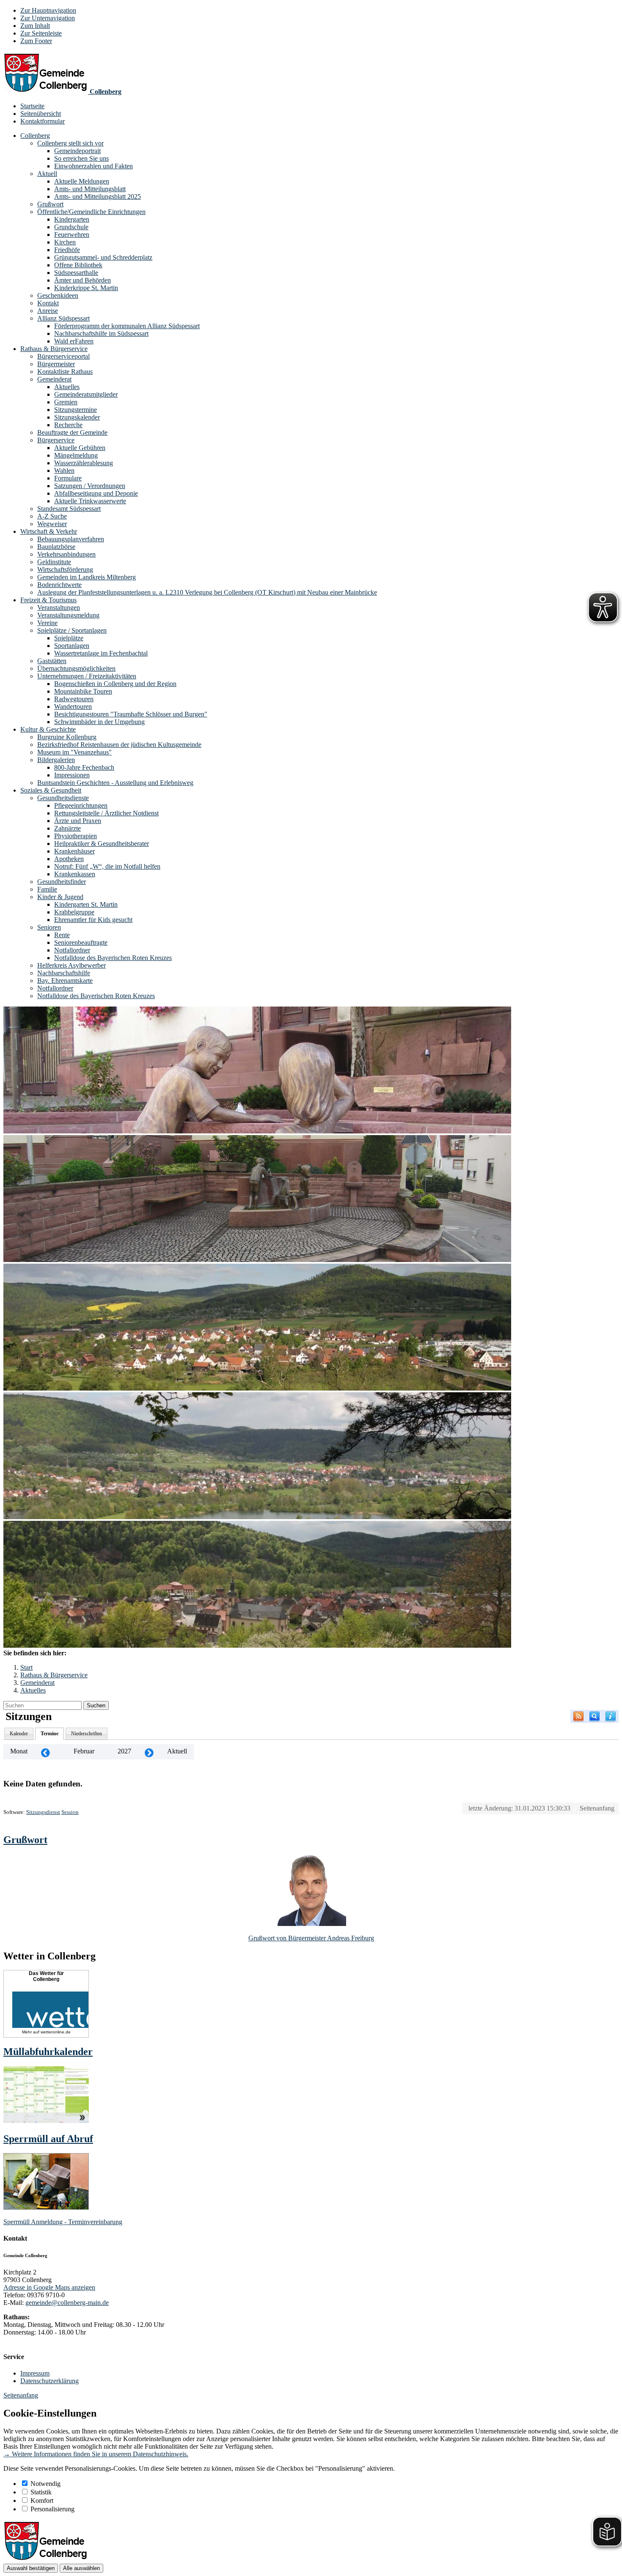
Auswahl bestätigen (31, 2568)
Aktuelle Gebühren (80, 448)
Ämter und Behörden (83, 280)
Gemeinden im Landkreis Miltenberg (87, 577)
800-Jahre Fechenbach (84, 767)
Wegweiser (52, 524)
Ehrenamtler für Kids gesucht (93, 920)
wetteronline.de (56, 2032)
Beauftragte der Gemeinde (72, 432)
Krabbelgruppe (74, 912)
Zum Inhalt (35, 26)
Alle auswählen (81, 2568)
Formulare (68, 478)
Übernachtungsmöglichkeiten (76, 668)
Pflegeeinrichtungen (81, 805)
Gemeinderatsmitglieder (86, 394)
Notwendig (45, 2484)
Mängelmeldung (76, 455)
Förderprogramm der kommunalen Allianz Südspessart (127, 326)
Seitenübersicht (41, 114)
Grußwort (50, 204)
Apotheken (69, 859)
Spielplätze (69, 638)
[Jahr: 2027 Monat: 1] (45, 1752)
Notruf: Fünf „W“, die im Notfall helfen (107, 866)
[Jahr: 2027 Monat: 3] (149, 1752)
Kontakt (48, 303)
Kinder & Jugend (60, 897)
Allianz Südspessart (63, 318)
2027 (124, 1751)
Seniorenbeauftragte (81, 942)
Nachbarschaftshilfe (64, 973)
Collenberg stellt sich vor (70, 143)
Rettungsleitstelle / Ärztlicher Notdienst (106, 813)
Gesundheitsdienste (63, 798)
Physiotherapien (76, 836)
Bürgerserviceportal (63, 356)
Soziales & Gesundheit (51, 790)
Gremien (66, 402)
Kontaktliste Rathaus (65, 372)
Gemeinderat (54, 379)
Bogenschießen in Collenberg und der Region (115, 684)
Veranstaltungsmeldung (68, 615)
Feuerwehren (72, 235)
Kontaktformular (43, 121)
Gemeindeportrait (77, 151)
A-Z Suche (52, 516)
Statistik (41, 2492)
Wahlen (64, 470)
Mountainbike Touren (83, 691)
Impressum (35, 2373)
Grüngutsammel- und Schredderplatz (103, 257)
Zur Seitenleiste (41, 33)
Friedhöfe (67, 250)
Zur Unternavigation (48, 18)
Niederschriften (87, 1734)
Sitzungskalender (77, 417)
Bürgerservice (56, 440)
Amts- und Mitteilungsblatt (90, 189)
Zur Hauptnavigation (48, 10)
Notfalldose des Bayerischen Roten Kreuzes (113, 958)
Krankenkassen (75, 874)
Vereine (47, 623)
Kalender (19, 1734)
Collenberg (35, 136)
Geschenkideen (58, 295)
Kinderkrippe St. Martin (86, 288)
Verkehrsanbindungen (66, 554)
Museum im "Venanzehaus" (74, 752)
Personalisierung (52, 2509)
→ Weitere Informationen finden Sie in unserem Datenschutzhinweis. (96, 2454)
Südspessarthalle (76, 273)
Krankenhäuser (74, 851)
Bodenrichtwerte (59, 585)
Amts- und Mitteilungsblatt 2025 (98, 196)
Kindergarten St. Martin (86, 904)
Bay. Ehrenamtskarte (65, 981)
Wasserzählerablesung (84, 463)
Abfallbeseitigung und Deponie (96, 493)
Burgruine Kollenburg (67, 737)
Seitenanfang (597, 1808)
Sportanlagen (72, 646)
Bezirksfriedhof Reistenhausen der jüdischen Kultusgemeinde (119, 745)
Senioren (49, 927)
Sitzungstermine (76, 410)
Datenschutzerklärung (50, 2381)
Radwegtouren (74, 699)
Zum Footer (36, 41)
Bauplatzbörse (56, 547)
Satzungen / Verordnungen (90, 486)
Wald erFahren (74, 341)
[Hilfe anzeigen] (611, 1716)
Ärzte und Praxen (78, 821)
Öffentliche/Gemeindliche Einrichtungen (91, 212)
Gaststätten (52, 661)
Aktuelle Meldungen (82, 181)
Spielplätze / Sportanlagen (72, 630)
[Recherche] (594, 1716)
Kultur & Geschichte (48, 729)
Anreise (48, 311)
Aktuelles (67, 387)
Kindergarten (72, 219)
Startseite (32, 106)
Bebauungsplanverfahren (71, 539)
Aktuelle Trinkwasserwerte (90, 501)
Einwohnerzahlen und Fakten (94, 166)
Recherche (68, 425)
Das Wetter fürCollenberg (46, 1976)
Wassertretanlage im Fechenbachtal (101, 653)
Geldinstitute (54, 562)
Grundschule (71, 227)
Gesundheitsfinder (62, 882)
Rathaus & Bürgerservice (54, 349)
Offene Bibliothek (78, 265)
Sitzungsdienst (43, 1812)
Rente (62, 935)
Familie (47, 889)
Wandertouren (73, 706)
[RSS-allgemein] (578, 1716)
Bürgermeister (56, 364)
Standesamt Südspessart (69, 509)
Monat (19, 1751)
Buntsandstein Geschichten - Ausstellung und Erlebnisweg (115, 783)
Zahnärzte (67, 828)
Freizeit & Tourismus (48, 600)
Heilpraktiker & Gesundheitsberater (102, 844)
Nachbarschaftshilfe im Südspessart (101, 333)
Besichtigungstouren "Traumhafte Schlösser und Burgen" (131, 714)
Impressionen (72, 775)
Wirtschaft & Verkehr (49, 531)
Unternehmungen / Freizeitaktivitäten (87, 676)
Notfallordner (72, 950)
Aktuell (47, 174)
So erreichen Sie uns (81, 158)
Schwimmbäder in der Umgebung (99, 722)
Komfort (42, 2501)
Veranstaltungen (59, 608)
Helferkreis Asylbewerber (72, 965)
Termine (50, 1734)
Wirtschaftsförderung (65, 569)
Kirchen (65, 242)
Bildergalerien (56, 760)
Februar (84, 1751)
